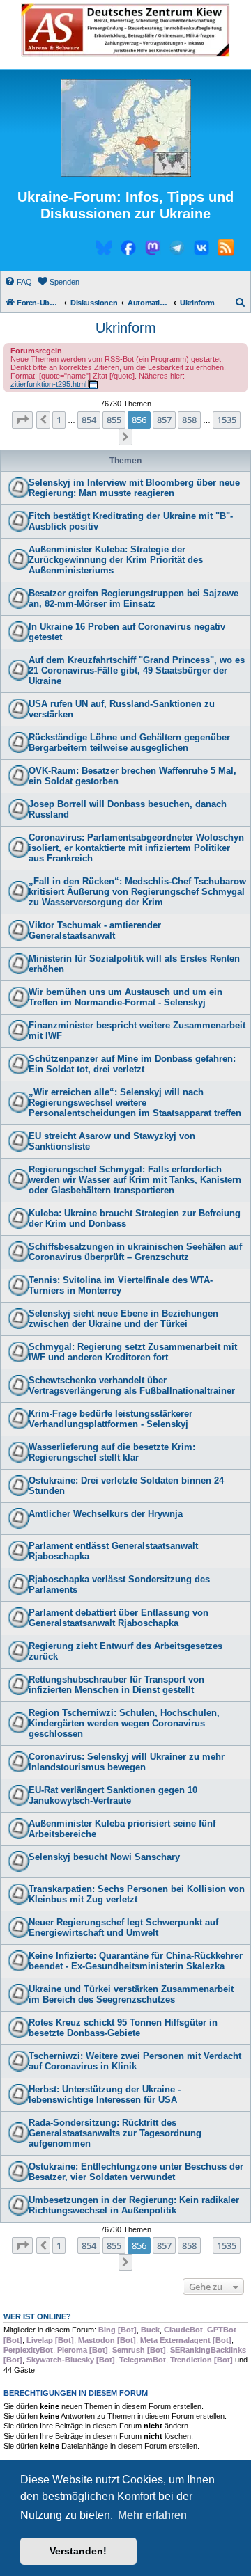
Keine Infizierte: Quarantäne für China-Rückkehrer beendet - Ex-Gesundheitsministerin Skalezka (136, 1961)
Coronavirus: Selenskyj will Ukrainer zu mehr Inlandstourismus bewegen (127, 1762)
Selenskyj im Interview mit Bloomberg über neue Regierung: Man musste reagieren (134, 488)
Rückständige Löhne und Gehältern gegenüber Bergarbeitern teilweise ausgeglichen (129, 742)
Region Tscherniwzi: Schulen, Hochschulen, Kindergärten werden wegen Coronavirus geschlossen (124, 1723)
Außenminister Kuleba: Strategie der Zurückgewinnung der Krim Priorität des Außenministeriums (116, 560)
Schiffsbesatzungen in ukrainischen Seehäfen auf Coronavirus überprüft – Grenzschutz (135, 1252)
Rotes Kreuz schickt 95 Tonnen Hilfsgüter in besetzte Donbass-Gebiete (123, 2028)
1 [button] (59, 420)
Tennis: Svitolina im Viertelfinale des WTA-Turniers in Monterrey (121, 1285)
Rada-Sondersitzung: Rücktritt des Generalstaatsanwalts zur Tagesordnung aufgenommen (115, 2133)
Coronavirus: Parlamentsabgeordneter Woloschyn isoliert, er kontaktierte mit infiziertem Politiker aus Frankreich (136, 848)
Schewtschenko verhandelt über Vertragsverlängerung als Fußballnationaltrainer (132, 1385)
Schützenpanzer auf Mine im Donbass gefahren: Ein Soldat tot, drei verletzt (132, 1064)
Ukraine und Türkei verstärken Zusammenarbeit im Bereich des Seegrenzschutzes (131, 1994)
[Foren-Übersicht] (125, 129)
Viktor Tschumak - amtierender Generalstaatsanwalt (95, 930)
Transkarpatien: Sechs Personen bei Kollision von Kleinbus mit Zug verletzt (137, 1894)
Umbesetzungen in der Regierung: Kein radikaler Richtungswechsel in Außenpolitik (134, 2205)
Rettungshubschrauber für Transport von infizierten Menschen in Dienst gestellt (116, 1685)
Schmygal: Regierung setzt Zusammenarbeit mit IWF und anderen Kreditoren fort (133, 1352)
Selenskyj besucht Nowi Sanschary (104, 1857)
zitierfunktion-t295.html (48, 384)
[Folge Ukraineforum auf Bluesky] (104, 250)
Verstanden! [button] (78, 2551)
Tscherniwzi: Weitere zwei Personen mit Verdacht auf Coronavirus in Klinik (135, 2061)
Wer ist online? (37, 2316)
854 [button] (89, 420)
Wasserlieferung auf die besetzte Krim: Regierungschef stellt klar (112, 1452)
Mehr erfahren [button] (152, 2515)
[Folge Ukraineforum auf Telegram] (177, 250)
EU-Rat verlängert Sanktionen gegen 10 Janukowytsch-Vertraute (113, 1795)
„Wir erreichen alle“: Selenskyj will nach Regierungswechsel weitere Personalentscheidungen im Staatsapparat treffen (135, 1103)
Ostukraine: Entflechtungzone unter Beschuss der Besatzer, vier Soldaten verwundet (136, 2172)
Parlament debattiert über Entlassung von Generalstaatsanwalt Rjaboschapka (119, 1618)
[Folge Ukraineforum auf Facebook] (128, 250)
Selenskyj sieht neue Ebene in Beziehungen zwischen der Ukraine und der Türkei (123, 1319)
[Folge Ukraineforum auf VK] (201, 250)
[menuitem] (18, 282)
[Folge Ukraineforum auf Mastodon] (153, 250)
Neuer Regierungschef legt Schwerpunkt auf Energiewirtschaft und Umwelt (123, 1927)
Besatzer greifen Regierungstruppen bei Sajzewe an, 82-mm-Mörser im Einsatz (134, 598)
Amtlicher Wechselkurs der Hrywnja (106, 1514)
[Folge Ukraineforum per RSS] (226, 250)
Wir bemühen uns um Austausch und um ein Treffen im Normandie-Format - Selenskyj (125, 997)
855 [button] (114, 420)
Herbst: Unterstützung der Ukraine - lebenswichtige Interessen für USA (105, 2094)
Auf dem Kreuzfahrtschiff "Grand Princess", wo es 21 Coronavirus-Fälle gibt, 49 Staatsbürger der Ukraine (137, 670)
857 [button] (164, 420)
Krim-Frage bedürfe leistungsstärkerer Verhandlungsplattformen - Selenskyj (111, 1419)
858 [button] (189, 420)
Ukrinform (126, 328)
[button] (22, 420)
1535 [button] (227, 420)
